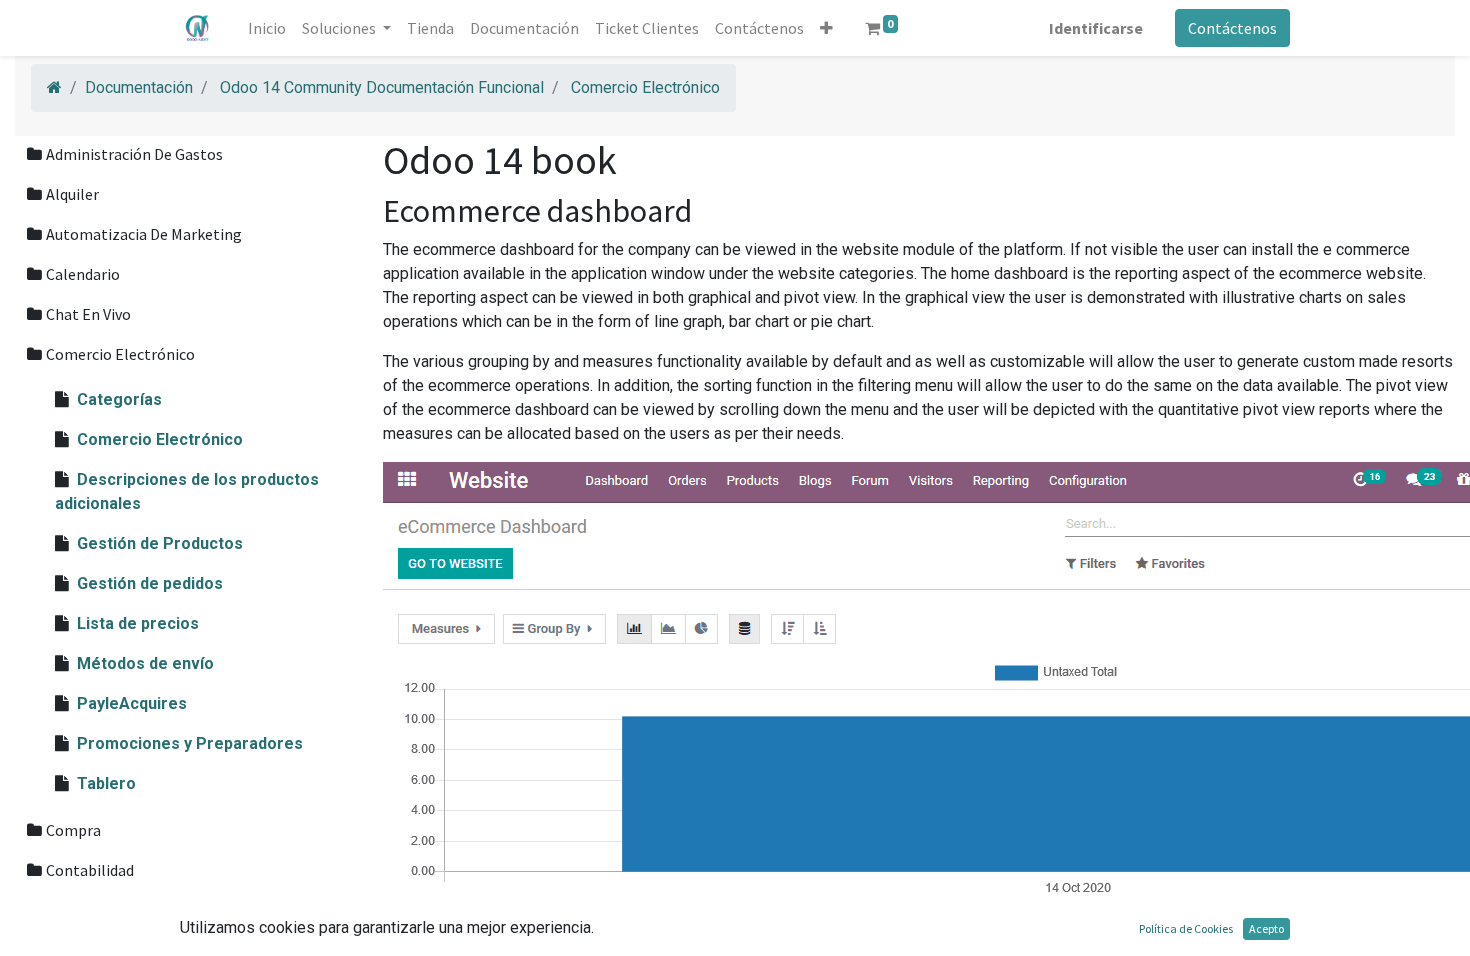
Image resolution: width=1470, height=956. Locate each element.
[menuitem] (267, 28)
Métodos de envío (145, 663)
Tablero (106, 783)
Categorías (119, 399)
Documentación (139, 87)
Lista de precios (138, 623)
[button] (826, 28)
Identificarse (1096, 28)
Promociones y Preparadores (190, 743)
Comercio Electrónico (645, 87)
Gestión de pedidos (150, 583)
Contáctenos (1232, 28)
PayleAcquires (132, 703)
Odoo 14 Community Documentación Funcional (382, 87)
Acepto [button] (1266, 928)
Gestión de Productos (160, 543)
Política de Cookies (1186, 928)
